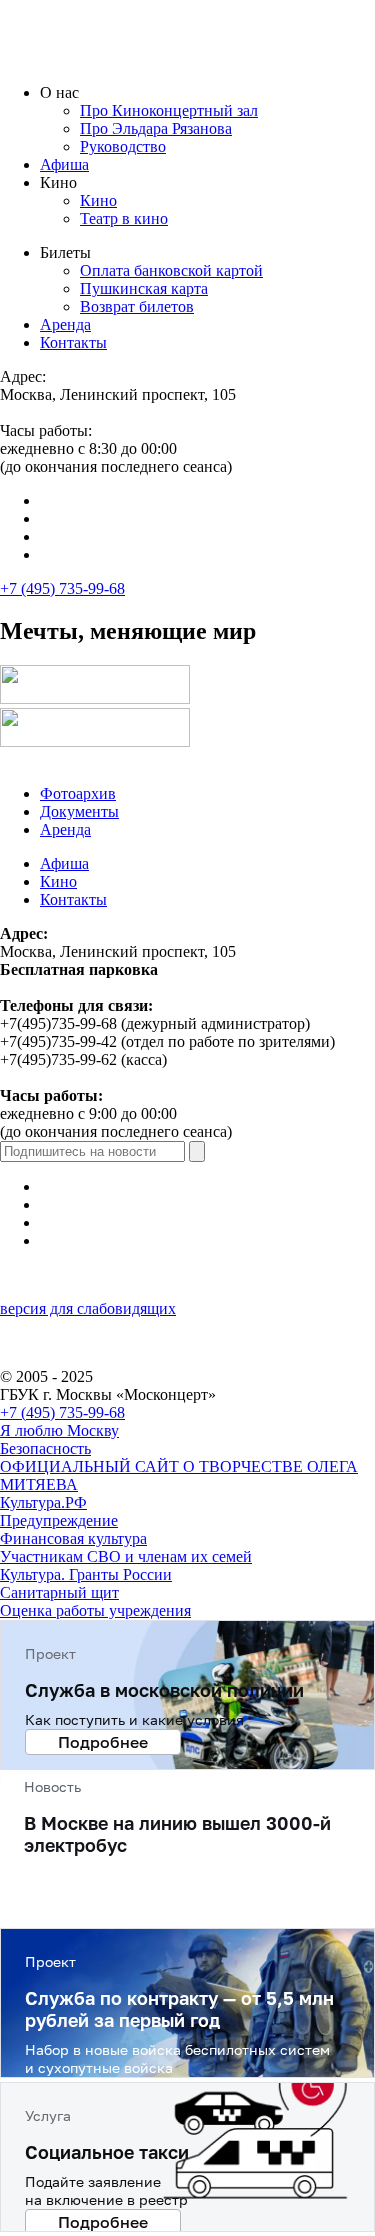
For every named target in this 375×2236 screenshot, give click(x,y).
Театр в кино (124, 218)
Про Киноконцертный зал (169, 110)
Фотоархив (78, 793)
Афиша (64, 164)
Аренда (65, 324)
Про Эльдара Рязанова (156, 128)
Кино (98, 200)
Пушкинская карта (144, 288)
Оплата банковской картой (171, 270)
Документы (79, 811)
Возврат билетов (137, 306)
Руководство (123, 146)
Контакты (73, 342)
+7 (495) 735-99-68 (62, 588)
